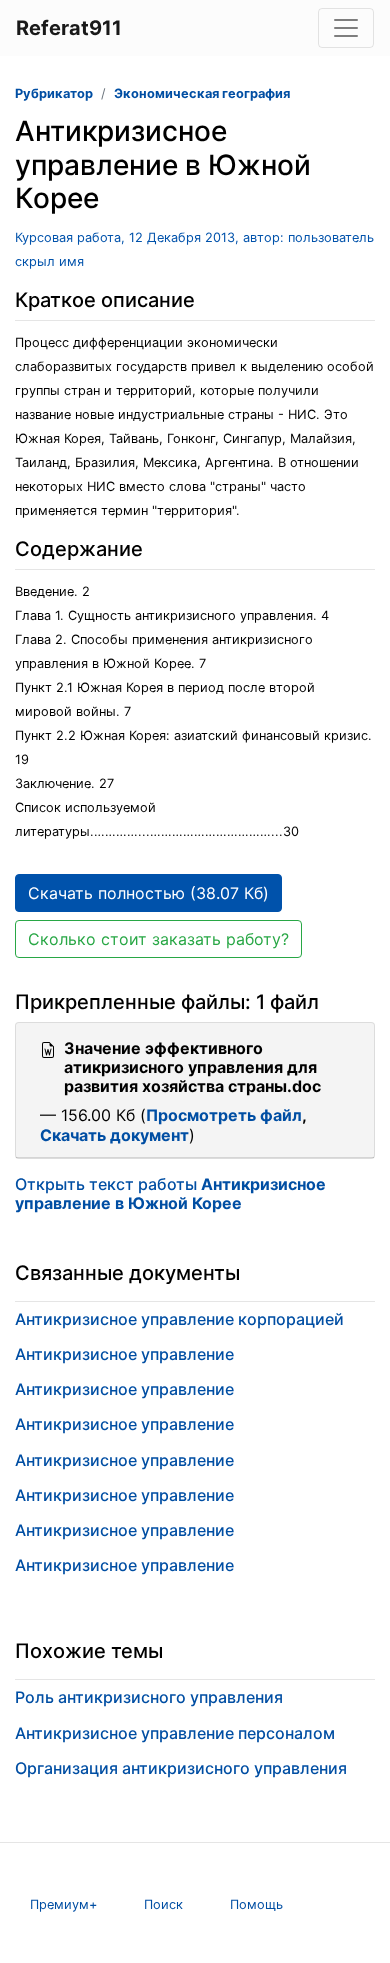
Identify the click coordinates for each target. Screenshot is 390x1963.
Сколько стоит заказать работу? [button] (158, 939)
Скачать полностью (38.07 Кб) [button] (148, 893)
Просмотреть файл (224, 1115)
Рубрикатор (54, 93)
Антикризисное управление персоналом (175, 1733)
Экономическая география (202, 93)
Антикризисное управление (124, 1354)
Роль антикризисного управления (149, 1697)
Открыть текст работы (170, 1193)
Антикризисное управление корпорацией (179, 1319)
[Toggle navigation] (346, 28)
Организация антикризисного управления (181, 1768)
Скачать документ (114, 1135)
